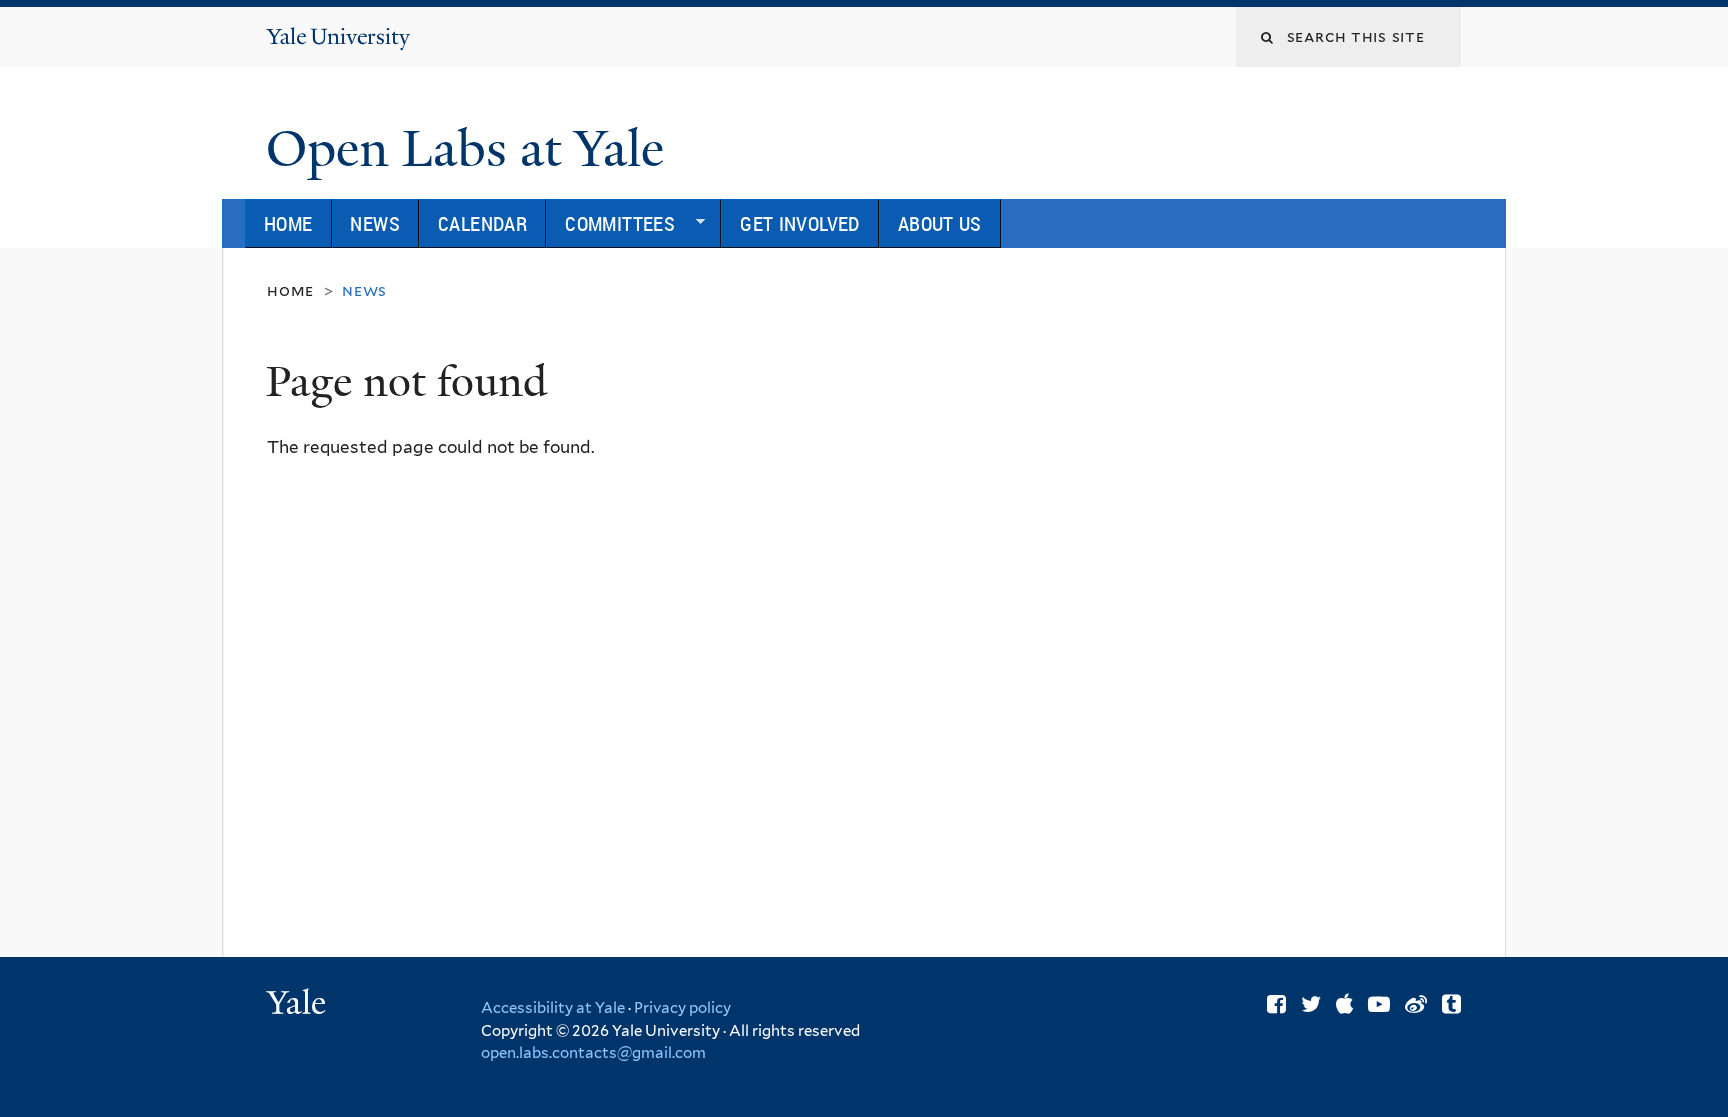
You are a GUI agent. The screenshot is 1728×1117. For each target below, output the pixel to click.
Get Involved (800, 223)
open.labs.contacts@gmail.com (593, 1053)
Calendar (482, 223)
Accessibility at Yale (553, 1008)
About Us (940, 223)
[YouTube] (1379, 1004)
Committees (610, 228)
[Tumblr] (1451, 1004)
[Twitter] (1311, 1004)
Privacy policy (682, 1008)
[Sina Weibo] (1416, 1004)
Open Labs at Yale (478, 149)
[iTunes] (1344, 1004)
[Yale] (299, 1005)
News (375, 223)
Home (288, 223)
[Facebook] (1276, 1004)
